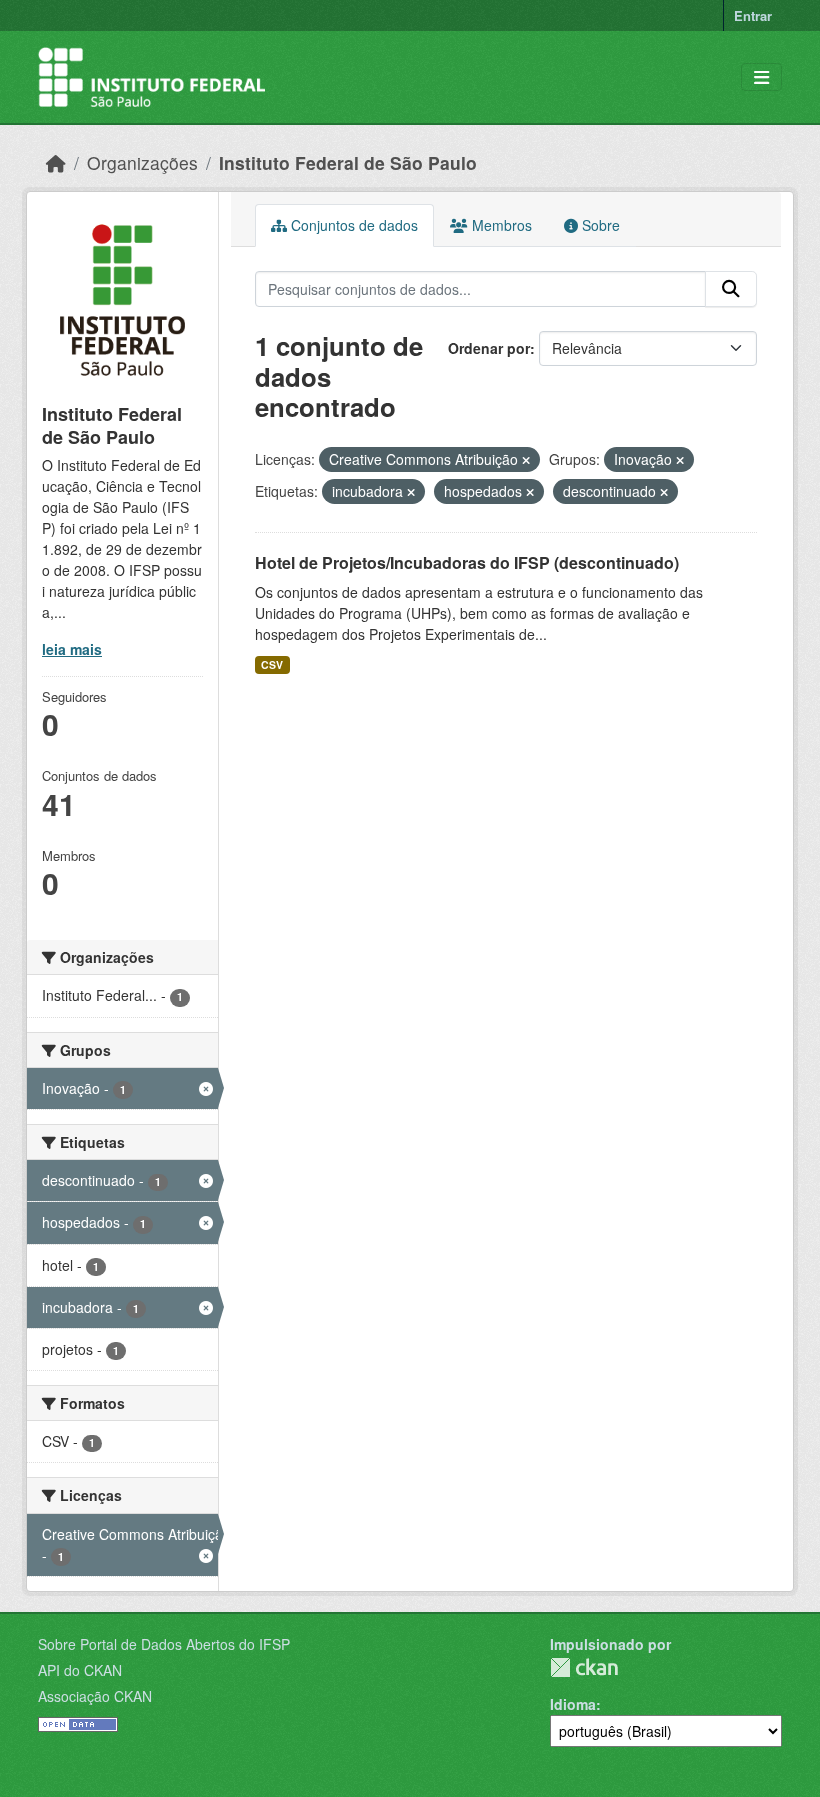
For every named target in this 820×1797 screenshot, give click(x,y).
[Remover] (526, 460)
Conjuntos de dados (352, 225)
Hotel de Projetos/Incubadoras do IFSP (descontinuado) (467, 562)
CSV (272, 664)
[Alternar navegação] (761, 77)
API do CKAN (80, 1670)
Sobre (599, 225)
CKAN (584, 1667)
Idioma (573, 1704)
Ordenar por (489, 348)
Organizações (142, 162)
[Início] (56, 162)
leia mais (72, 649)
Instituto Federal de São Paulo (348, 162)
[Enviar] (731, 289)
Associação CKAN (95, 1696)
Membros (500, 225)
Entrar (753, 15)
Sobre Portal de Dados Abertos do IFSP (164, 1644)
